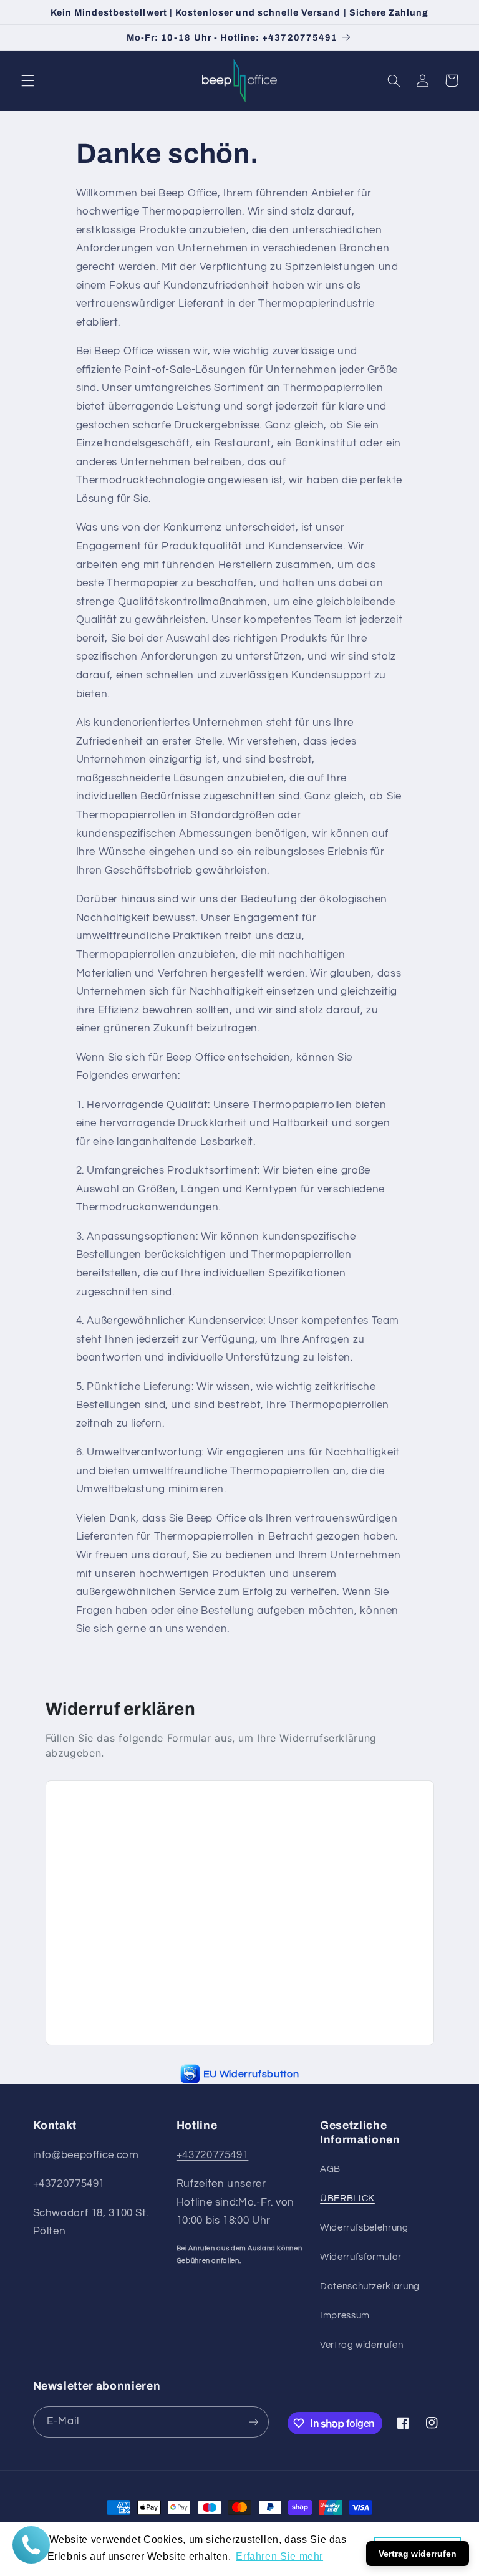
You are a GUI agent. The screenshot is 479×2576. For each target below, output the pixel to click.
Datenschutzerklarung (370, 2286)
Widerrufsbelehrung (364, 2228)
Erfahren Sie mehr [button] (279, 2556)
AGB (330, 2169)
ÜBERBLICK (347, 2198)
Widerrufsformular (361, 2257)
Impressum (345, 2316)
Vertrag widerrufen (361, 2345)
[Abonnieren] (253, 2422)
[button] (27, 80)
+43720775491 (69, 2184)
